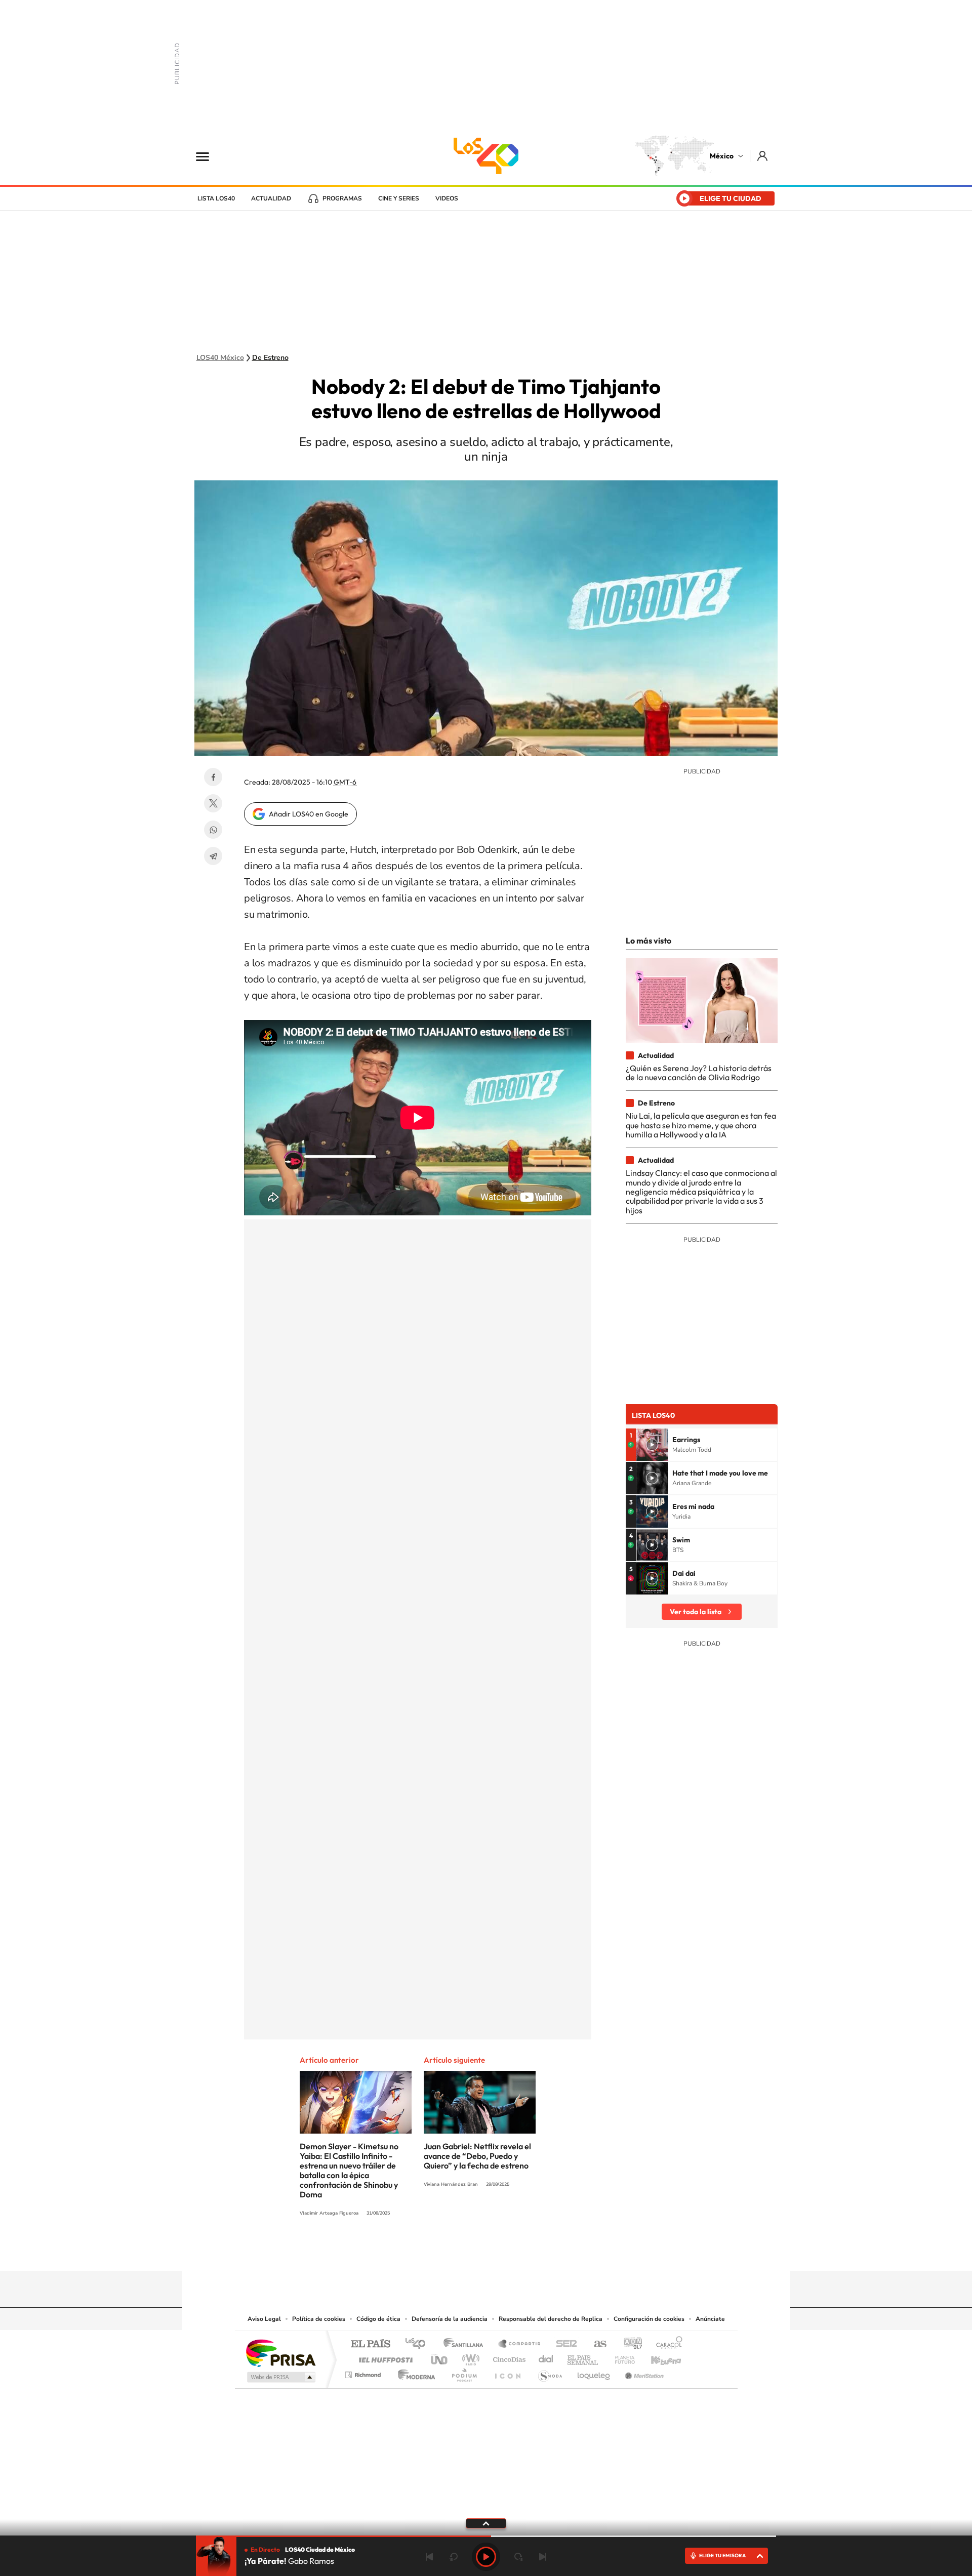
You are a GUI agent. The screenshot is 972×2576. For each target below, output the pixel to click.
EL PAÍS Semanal (583, 2357)
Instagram (476, 2251)
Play (486, 2557)
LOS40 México (486, 156)
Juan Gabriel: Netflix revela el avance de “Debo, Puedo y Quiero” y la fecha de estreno (477, 2156)
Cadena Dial (546, 2357)
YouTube (456, 2251)
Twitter (213, 803)
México (722, 156)
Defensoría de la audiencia (450, 2319)
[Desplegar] (486, 2523)
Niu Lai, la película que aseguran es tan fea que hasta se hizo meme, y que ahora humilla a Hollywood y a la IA (701, 1125)
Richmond (364, 2372)
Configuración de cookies (649, 2319)
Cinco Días (508, 2357)
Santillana (466, 2344)
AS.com (596, 2344)
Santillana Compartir (520, 2344)
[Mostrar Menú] (209, 156)
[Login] (763, 156)
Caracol (666, 2344)
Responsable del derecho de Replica (551, 2319)
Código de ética (378, 2319)
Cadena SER (563, 2344)
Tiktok (435, 2251)
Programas (342, 198)
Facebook (213, 777)
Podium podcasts (464, 2372)
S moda (550, 2372)
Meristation (643, 2372)
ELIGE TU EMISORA (722, 2555)
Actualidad (271, 198)
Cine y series (399, 198)
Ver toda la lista (696, 1612)
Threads (537, 2251)
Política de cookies (319, 2319)
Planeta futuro (621, 2357)
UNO (440, 2357)
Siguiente (543, 2557)
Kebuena (657, 2357)
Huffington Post (384, 2357)
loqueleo (594, 2372)
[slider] (486, 2536)
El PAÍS (370, 2344)
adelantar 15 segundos (518, 2557)
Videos (447, 198)
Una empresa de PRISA (280, 2353)
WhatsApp (213, 830)
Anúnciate (710, 2319)
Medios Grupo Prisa (280, 2377)
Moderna (414, 2372)
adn (629, 2344)
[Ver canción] (652, 1445)
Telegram (213, 856)
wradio (469, 2357)
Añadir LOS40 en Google (309, 814)
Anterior (429, 2557)
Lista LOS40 (216, 198)
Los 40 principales (419, 2344)
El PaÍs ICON (507, 2372)
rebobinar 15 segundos (454, 2557)
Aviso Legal (264, 2319)
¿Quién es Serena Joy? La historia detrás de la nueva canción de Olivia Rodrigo (699, 1073)
